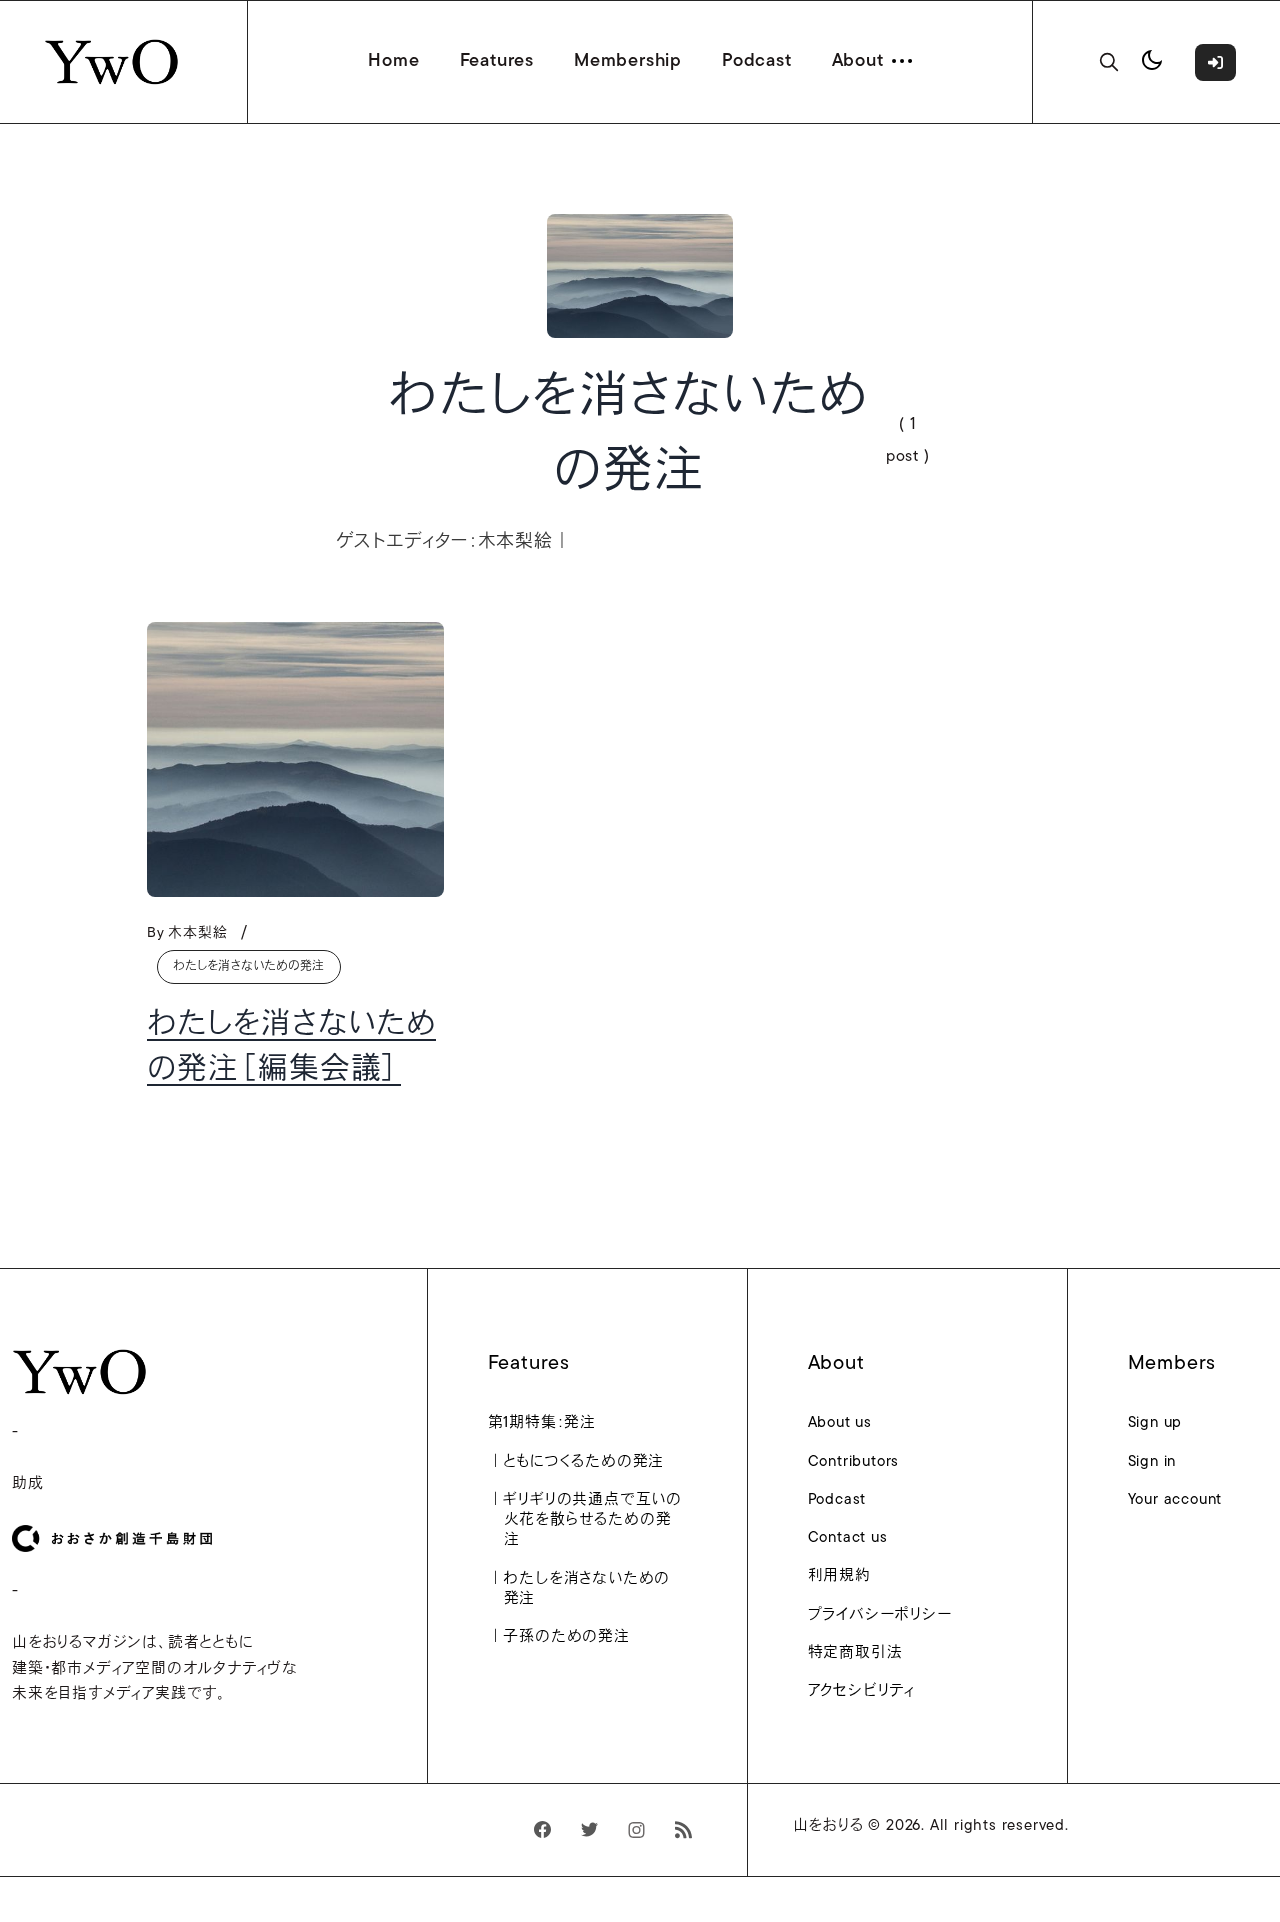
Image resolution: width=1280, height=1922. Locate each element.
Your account (1175, 1500)
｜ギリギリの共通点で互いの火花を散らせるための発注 (593, 1521)
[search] (1109, 62)
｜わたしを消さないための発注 (587, 1589)
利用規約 (839, 1576)
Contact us (848, 1538)
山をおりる (828, 1826)
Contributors (854, 1462)
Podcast (757, 62)
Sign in (1152, 1462)
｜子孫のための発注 (567, 1637)
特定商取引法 (855, 1653)
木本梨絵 (197, 933)
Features (497, 62)
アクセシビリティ (861, 1691)
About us (840, 1423)
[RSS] (683, 1830)
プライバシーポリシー (880, 1615)
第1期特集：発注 (550, 1423)
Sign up (1155, 1423)
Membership (628, 62)
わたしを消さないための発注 (249, 967)
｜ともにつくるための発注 (584, 1462)
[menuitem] (611, 1429)
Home (393, 62)
